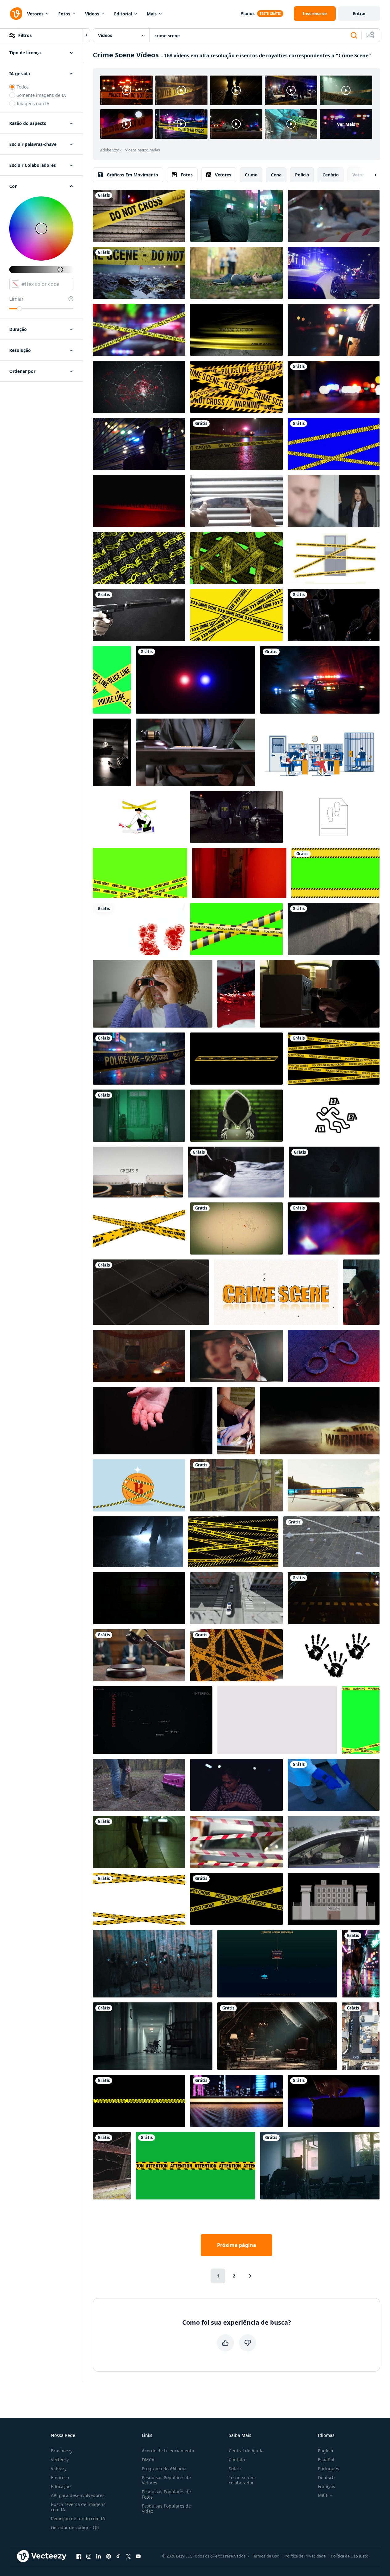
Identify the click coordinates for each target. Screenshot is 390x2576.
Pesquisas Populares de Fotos (166, 2494)
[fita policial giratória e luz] (236, 1655)
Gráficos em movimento (132, 175)
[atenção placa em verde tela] (195, 2166)
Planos (248, 13)
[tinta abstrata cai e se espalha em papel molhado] (139, 929)
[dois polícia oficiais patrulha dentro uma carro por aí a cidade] (334, 1842)
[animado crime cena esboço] (334, 1116)
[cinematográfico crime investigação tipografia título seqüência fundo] (153, 1720)
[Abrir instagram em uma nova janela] (89, 2556)
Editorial (123, 14)
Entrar (359, 13)
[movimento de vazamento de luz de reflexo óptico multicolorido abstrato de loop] (334, 1228)
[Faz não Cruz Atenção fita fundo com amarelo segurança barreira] (233, 1542)
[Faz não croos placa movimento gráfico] (139, 1899)
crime (251, 175)
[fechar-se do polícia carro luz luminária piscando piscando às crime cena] (334, 1485)
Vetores (35, 14)
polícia (302, 175)
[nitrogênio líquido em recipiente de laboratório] (334, 1785)
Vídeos (92, 14)
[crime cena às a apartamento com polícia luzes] (239, 873)
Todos (23, 87)
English (326, 2451)
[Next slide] (370, 175)
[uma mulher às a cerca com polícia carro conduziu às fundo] (139, 444)
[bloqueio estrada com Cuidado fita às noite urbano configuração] (236, 444)
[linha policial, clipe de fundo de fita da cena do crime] (236, 387)
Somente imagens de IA (41, 95)
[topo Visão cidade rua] (361, 2036)
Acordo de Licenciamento (168, 2451)
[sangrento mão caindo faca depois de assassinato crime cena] (153, 1421)
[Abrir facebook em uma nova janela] (79, 2556)
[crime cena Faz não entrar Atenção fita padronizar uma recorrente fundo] (139, 558)
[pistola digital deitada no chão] (151, 1292)
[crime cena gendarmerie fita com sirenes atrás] (139, 501)
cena (276, 175)
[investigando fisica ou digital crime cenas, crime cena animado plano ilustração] (139, 817)
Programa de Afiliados (165, 2469)
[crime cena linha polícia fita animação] (139, 1228)
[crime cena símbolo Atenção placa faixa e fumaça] (320, 1421)
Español (326, 2460)
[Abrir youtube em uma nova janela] (138, 2556)
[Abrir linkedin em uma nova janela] (99, 2556)
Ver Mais (346, 124)
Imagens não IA (33, 103)
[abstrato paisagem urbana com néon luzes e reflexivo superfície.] (236, 2101)
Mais (152, 14)
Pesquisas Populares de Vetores (166, 2480)
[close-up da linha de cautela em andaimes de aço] (236, 1485)
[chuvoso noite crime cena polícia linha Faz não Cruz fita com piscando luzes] (139, 1059)
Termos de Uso (266, 2556)
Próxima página (237, 2245)
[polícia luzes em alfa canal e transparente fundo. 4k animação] (195, 680)
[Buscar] (354, 35)
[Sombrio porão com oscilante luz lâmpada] (334, 1172)
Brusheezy (62, 2451)
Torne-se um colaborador (242, 2480)
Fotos (64, 14)
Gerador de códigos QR (75, 2527)
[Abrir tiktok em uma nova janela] (118, 2556)
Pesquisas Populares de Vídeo (166, 2508)
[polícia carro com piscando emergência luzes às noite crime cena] (334, 330)
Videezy (59, 2469)
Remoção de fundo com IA (78, 2518)
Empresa (60, 2477)
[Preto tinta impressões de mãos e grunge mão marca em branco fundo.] (334, 1655)
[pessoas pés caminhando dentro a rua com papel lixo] (331, 1542)
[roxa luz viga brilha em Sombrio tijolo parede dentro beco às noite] (139, 1598)
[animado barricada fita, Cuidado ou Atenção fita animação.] (335, 873)
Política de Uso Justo (350, 2556)
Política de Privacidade (305, 2556)
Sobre (235, 2469)
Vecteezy (60, 2460)
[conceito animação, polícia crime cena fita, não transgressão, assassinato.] (236, 330)
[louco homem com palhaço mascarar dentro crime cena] (361, 1292)
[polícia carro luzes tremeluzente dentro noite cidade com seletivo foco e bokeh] (334, 273)
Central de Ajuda (246, 2451)
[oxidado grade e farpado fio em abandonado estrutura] (112, 2166)
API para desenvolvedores (78, 2495)
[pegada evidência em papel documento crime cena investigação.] (334, 817)
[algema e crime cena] (334, 1356)
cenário (331, 175)
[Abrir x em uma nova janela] (128, 2556)
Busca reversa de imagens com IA (78, 2507)
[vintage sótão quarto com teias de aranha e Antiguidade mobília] (277, 2036)
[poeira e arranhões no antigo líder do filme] (236, 1228)
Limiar (16, 299)
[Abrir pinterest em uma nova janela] (109, 2556)
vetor (358, 175)
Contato (237, 2460)
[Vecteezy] (16, 14)
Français (326, 2486)
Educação (61, 2486)
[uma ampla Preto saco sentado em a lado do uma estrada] (236, 216)
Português (328, 2469)
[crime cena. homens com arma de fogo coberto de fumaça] (138, 1542)
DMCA (148, 2460)
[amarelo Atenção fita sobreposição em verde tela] (361, 1720)
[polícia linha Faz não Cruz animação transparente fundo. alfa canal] (334, 1059)
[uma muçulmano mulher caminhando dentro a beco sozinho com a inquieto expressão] (139, 1116)
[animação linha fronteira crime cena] (140, 873)
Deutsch (326, 2477)
